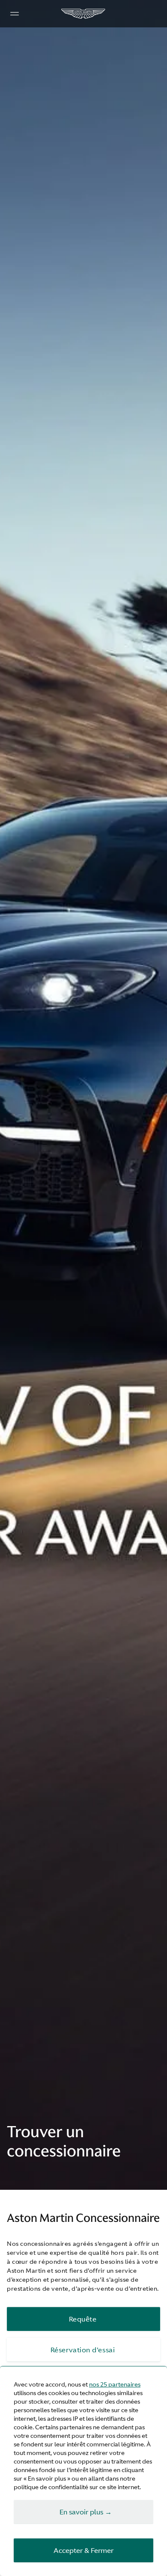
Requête (83, 2319)
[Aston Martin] (83, 14)
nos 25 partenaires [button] (115, 2384)
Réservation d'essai (83, 2350)
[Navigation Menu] (15, 14)
